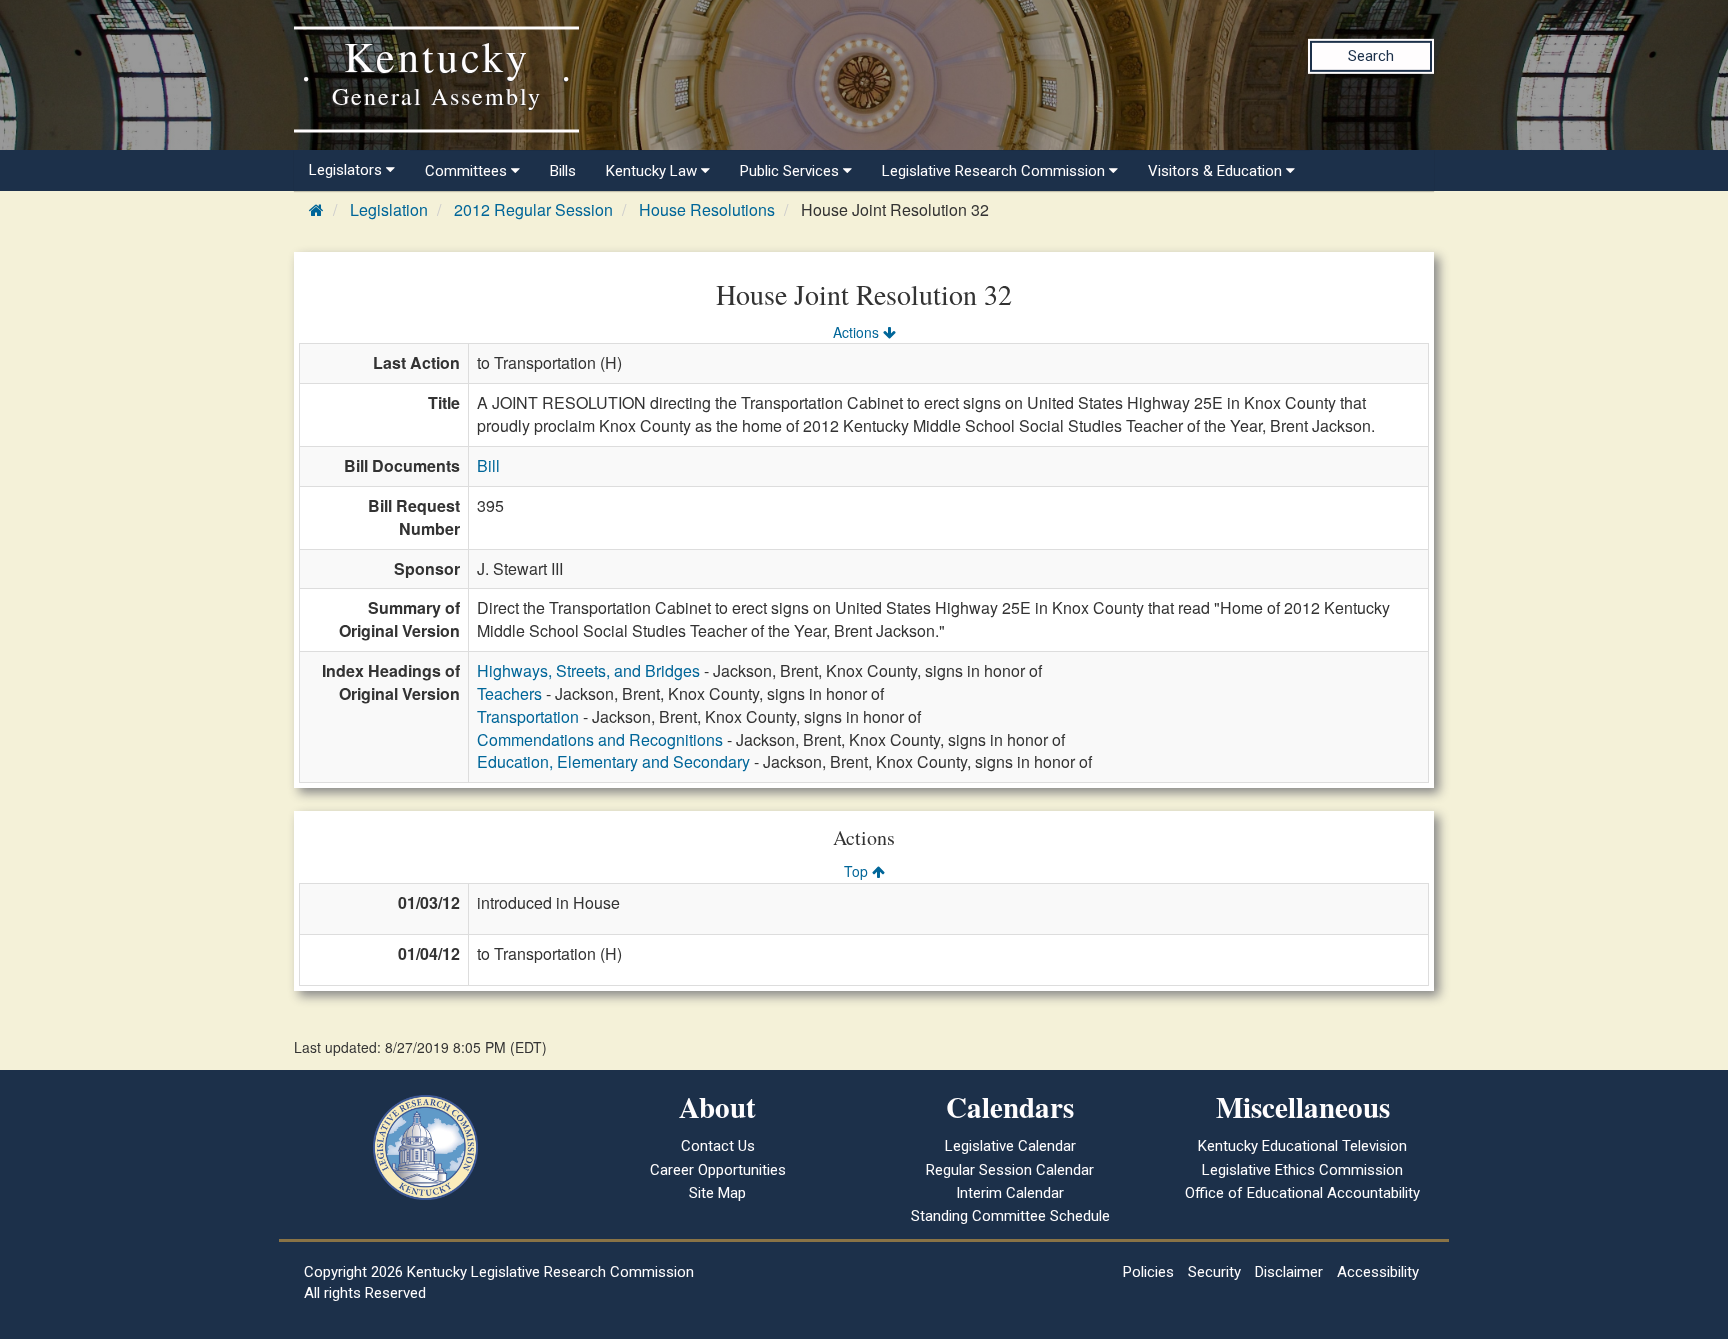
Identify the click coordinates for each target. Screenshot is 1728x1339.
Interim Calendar (1010, 1193)
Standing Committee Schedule (1010, 1216)
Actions (858, 332)
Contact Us (718, 1146)
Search (1371, 56)
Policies (1148, 1272)
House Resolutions (707, 209)
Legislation (389, 209)
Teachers (509, 693)
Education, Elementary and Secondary (613, 761)
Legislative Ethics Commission (1302, 1170)
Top (858, 871)
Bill (488, 465)
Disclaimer (1289, 1272)
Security (1214, 1272)
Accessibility (1378, 1272)
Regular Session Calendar (1010, 1170)
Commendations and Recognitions (600, 739)
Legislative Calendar (1010, 1146)
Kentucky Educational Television (1302, 1146)
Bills (563, 171)
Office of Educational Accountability (1302, 1193)
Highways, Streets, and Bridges (588, 670)
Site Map (717, 1193)
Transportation (528, 716)
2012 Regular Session (533, 209)
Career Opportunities (718, 1170)
